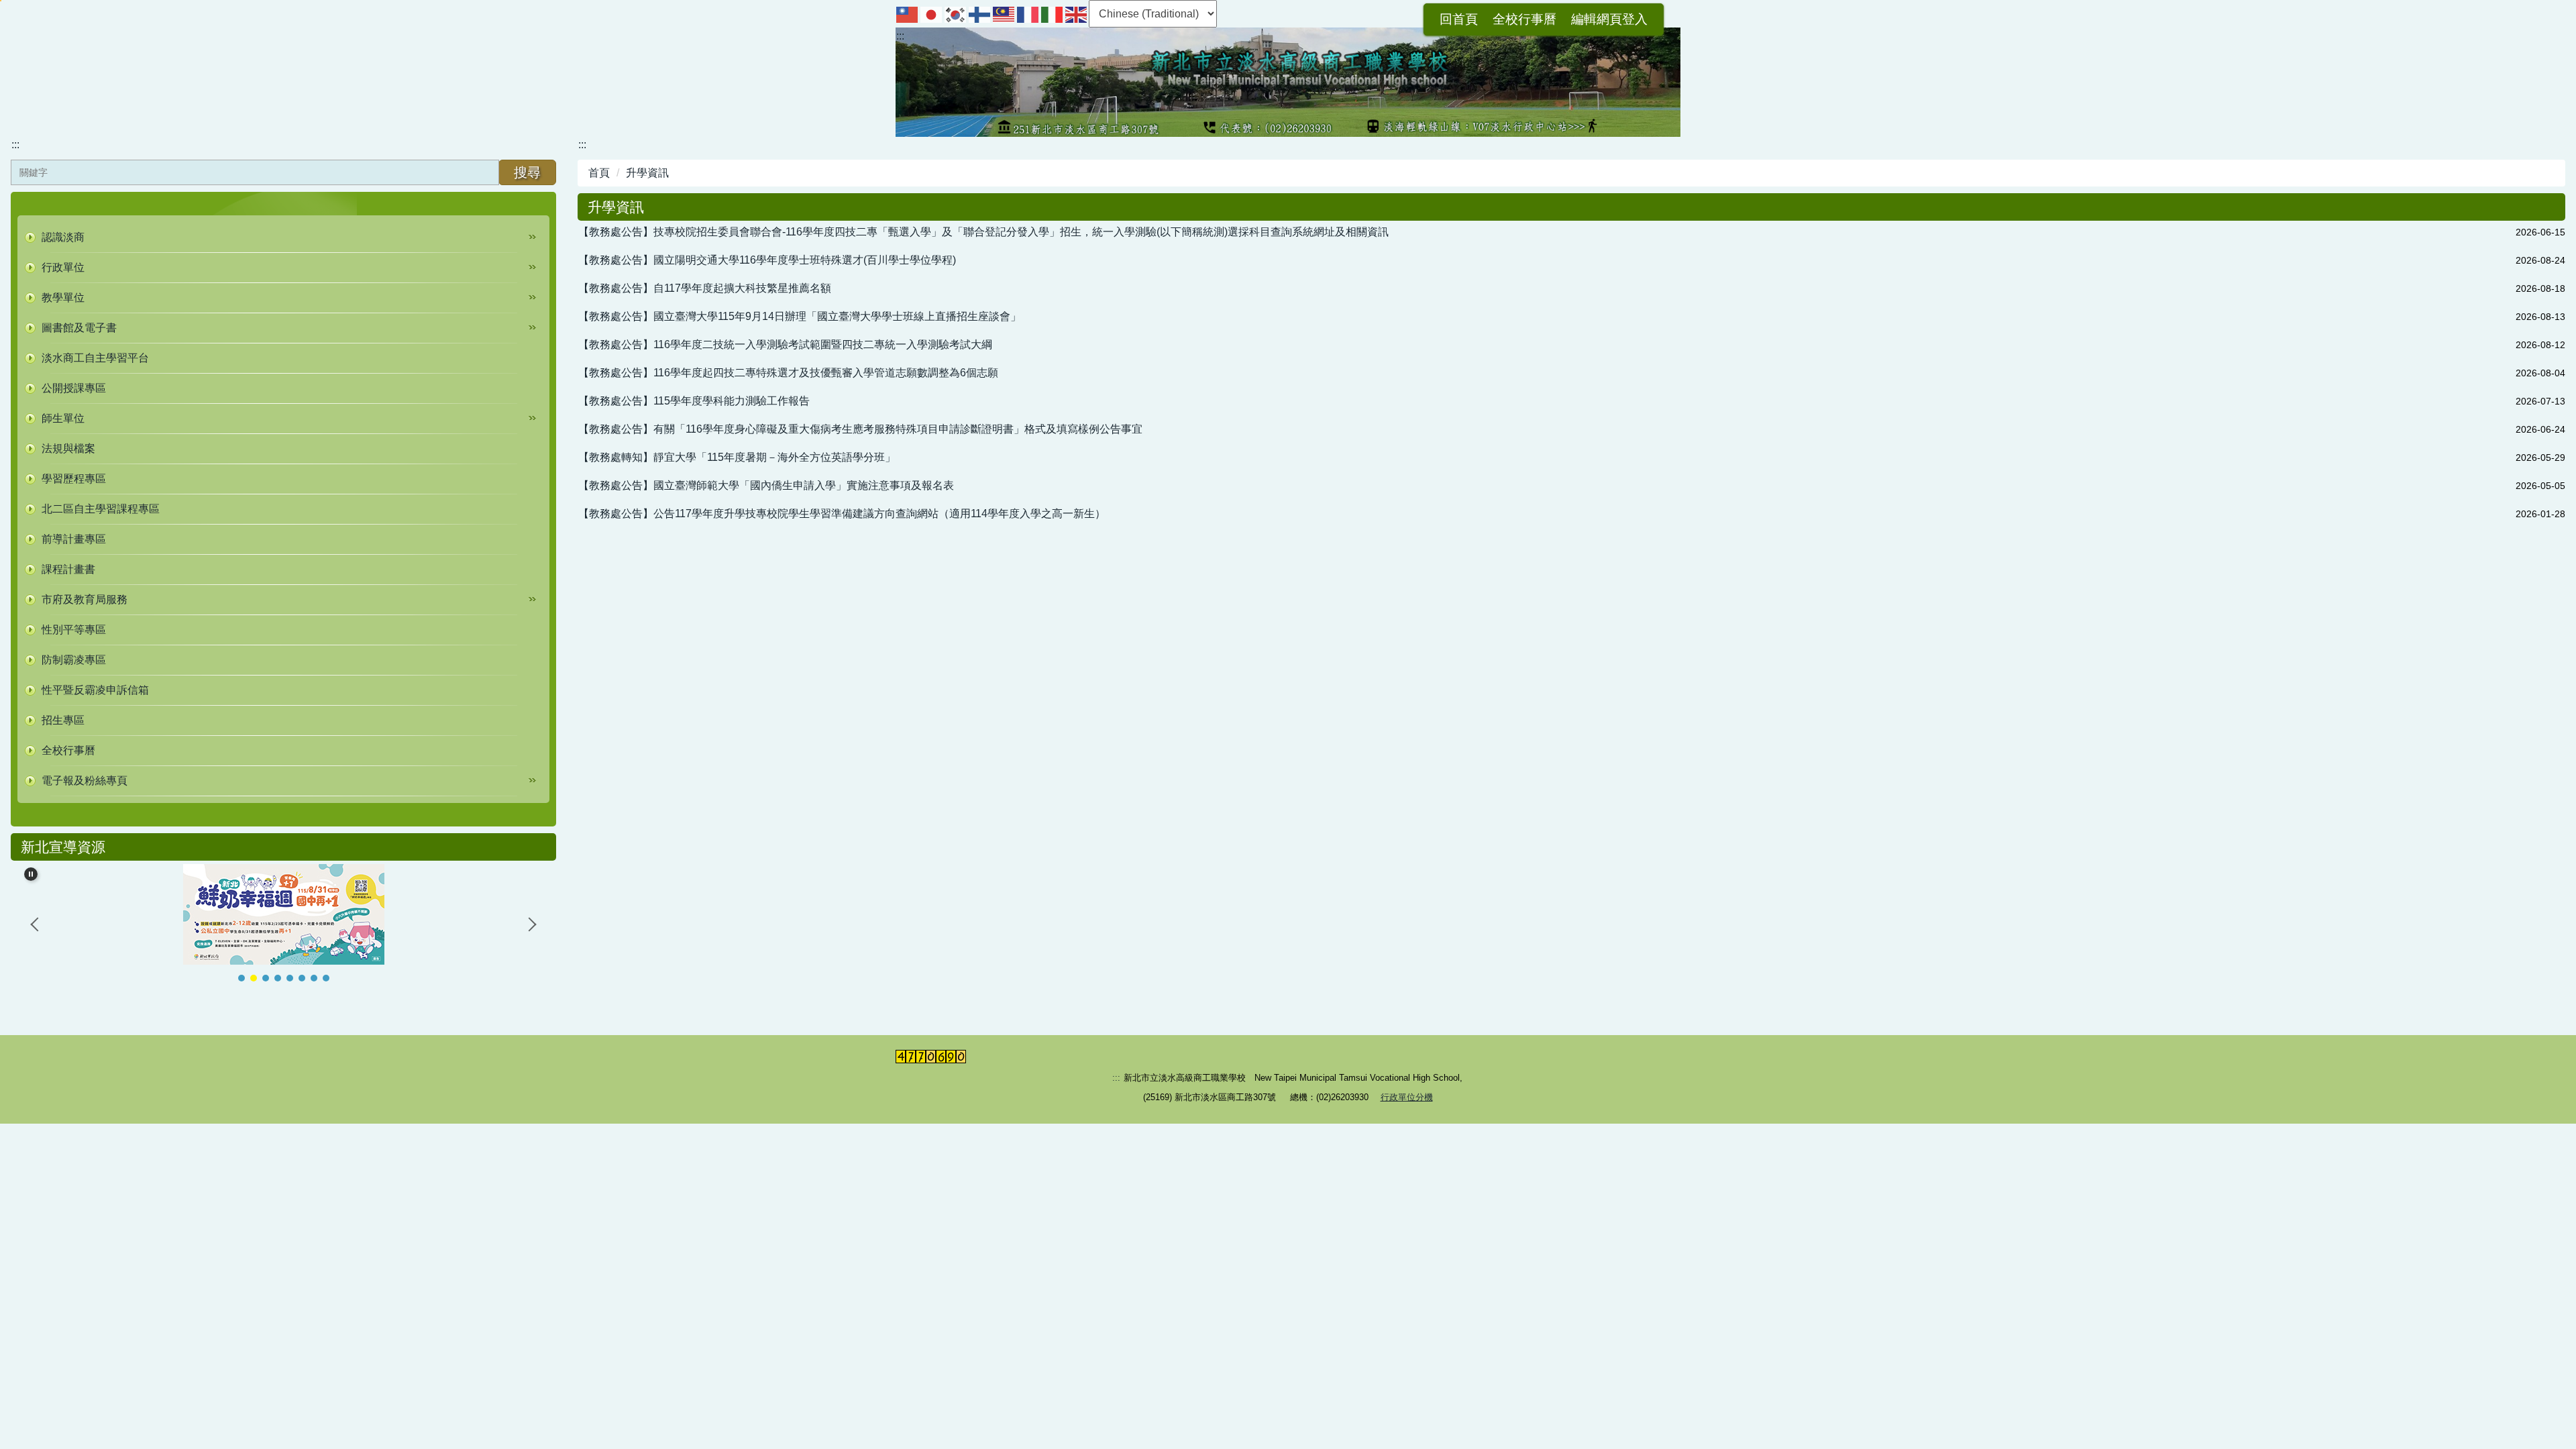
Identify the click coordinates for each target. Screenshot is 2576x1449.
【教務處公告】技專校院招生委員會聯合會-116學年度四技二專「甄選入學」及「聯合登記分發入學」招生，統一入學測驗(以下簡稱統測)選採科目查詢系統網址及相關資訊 (983, 232)
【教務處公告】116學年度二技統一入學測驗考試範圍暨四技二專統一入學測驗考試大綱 (785, 344)
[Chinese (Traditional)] (908, 14)
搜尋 (527, 172)
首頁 (599, 173)
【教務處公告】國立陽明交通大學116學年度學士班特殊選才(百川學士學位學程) (767, 260)
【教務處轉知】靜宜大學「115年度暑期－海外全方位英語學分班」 (737, 457)
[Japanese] (932, 14)
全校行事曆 (1524, 19)
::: (900, 36)
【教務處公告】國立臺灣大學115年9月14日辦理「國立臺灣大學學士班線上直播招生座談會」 (800, 316)
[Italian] (1053, 14)
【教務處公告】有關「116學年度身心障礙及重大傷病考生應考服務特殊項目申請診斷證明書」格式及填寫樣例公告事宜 (860, 429)
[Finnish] (980, 14)
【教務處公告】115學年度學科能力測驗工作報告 (694, 401)
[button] (283, 237)
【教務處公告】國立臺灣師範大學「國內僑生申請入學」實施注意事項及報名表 (766, 485)
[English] (1077, 14)
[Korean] (956, 14)
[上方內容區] (1, 1)
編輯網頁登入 (1609, 19)
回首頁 (1459, 19)
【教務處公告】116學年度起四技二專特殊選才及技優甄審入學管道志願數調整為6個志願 (788, 373)
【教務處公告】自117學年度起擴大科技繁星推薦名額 (705, 288)
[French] (1028, 14)
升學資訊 (647, 173)
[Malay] (1004, 14)
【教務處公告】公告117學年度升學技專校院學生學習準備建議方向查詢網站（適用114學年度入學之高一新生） (842, 514)
